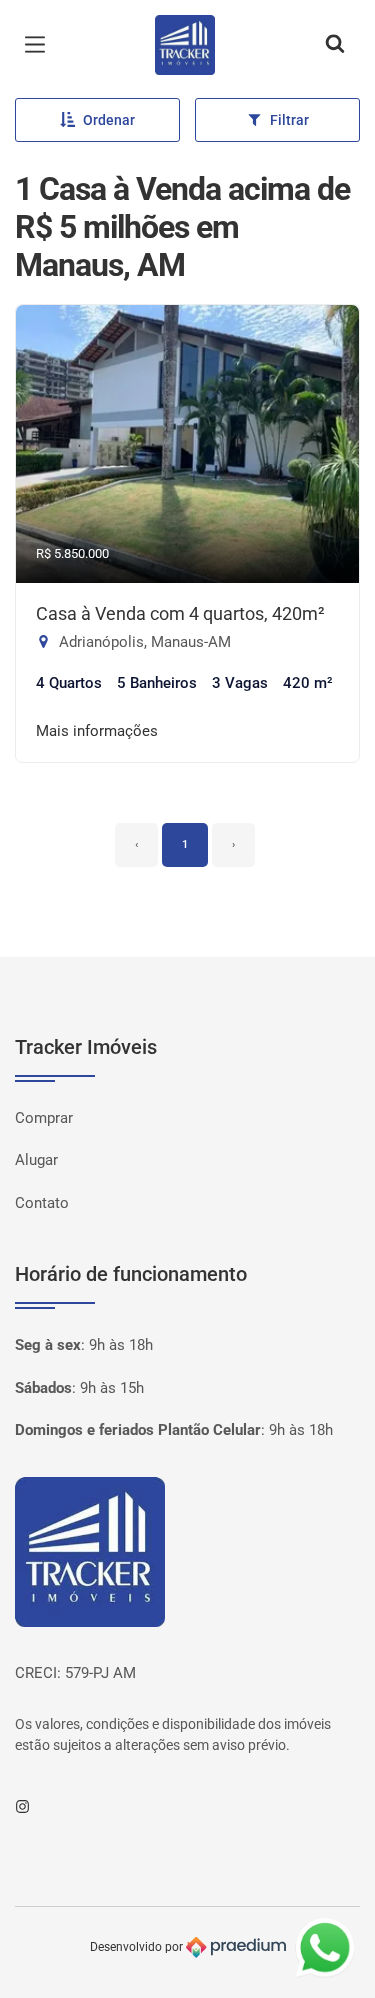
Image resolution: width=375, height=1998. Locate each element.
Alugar (36, 1160)
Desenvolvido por (138, 1947)
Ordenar (109, 120)
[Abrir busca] (335, 45)
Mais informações (97, 731)
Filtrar (289, 120)
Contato (42, 1203)
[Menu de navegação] (40, 45)
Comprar (44, 1118)
